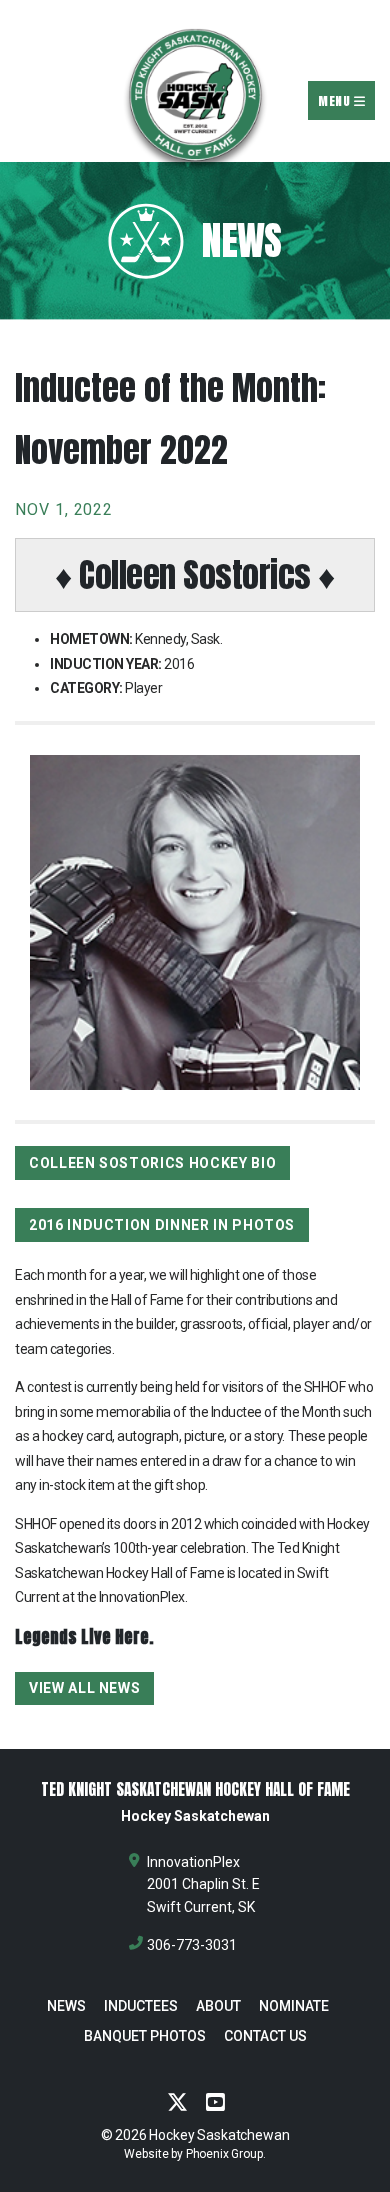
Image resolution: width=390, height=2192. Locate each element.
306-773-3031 (192, 1945)
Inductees (141, 2006)
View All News (84, 1688)
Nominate (294, 2006)
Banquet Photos (145, 2036)
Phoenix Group (224, 2154)
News (66, 2006)
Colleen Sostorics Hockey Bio (152, 1163)
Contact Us (265, 2036)
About (218, 2006)
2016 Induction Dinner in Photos (162, 1225)
